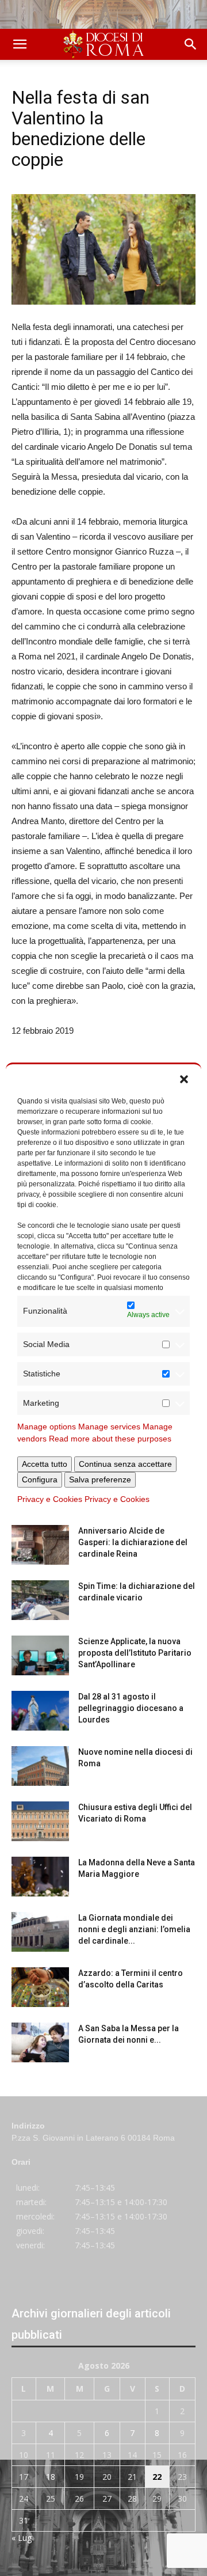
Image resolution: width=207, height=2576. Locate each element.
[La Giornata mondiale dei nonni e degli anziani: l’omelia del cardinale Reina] (40, 1932)
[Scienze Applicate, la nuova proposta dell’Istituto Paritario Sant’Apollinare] (40, 1655)
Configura (40, 1479)
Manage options (47, 1427)
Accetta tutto (45, 1464)
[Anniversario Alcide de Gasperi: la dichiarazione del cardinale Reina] (40, 1545)
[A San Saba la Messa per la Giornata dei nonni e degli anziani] (40, 2042)
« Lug (22, 2538)
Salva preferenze (100, 1479)
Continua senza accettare (125, 1464)
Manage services (109, 1427)
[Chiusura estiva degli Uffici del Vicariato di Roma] (40, 1821)
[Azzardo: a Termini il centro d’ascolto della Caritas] (40, 1987)
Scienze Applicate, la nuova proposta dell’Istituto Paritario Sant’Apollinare (135, 1653)
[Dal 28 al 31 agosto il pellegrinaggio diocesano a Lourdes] (40, 1711)
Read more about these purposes (110, 1439)
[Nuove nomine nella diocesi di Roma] (40, 1766)
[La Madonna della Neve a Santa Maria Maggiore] (40, 1877)
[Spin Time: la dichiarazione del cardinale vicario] (40, 1600)
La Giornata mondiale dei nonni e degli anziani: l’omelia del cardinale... (134, 1929)
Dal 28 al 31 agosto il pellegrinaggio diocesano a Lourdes (131, 1708)
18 (51, 2477)
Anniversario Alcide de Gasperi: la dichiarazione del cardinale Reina (133, 1542)
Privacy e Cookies (50, 1499)
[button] (184, 1079)
